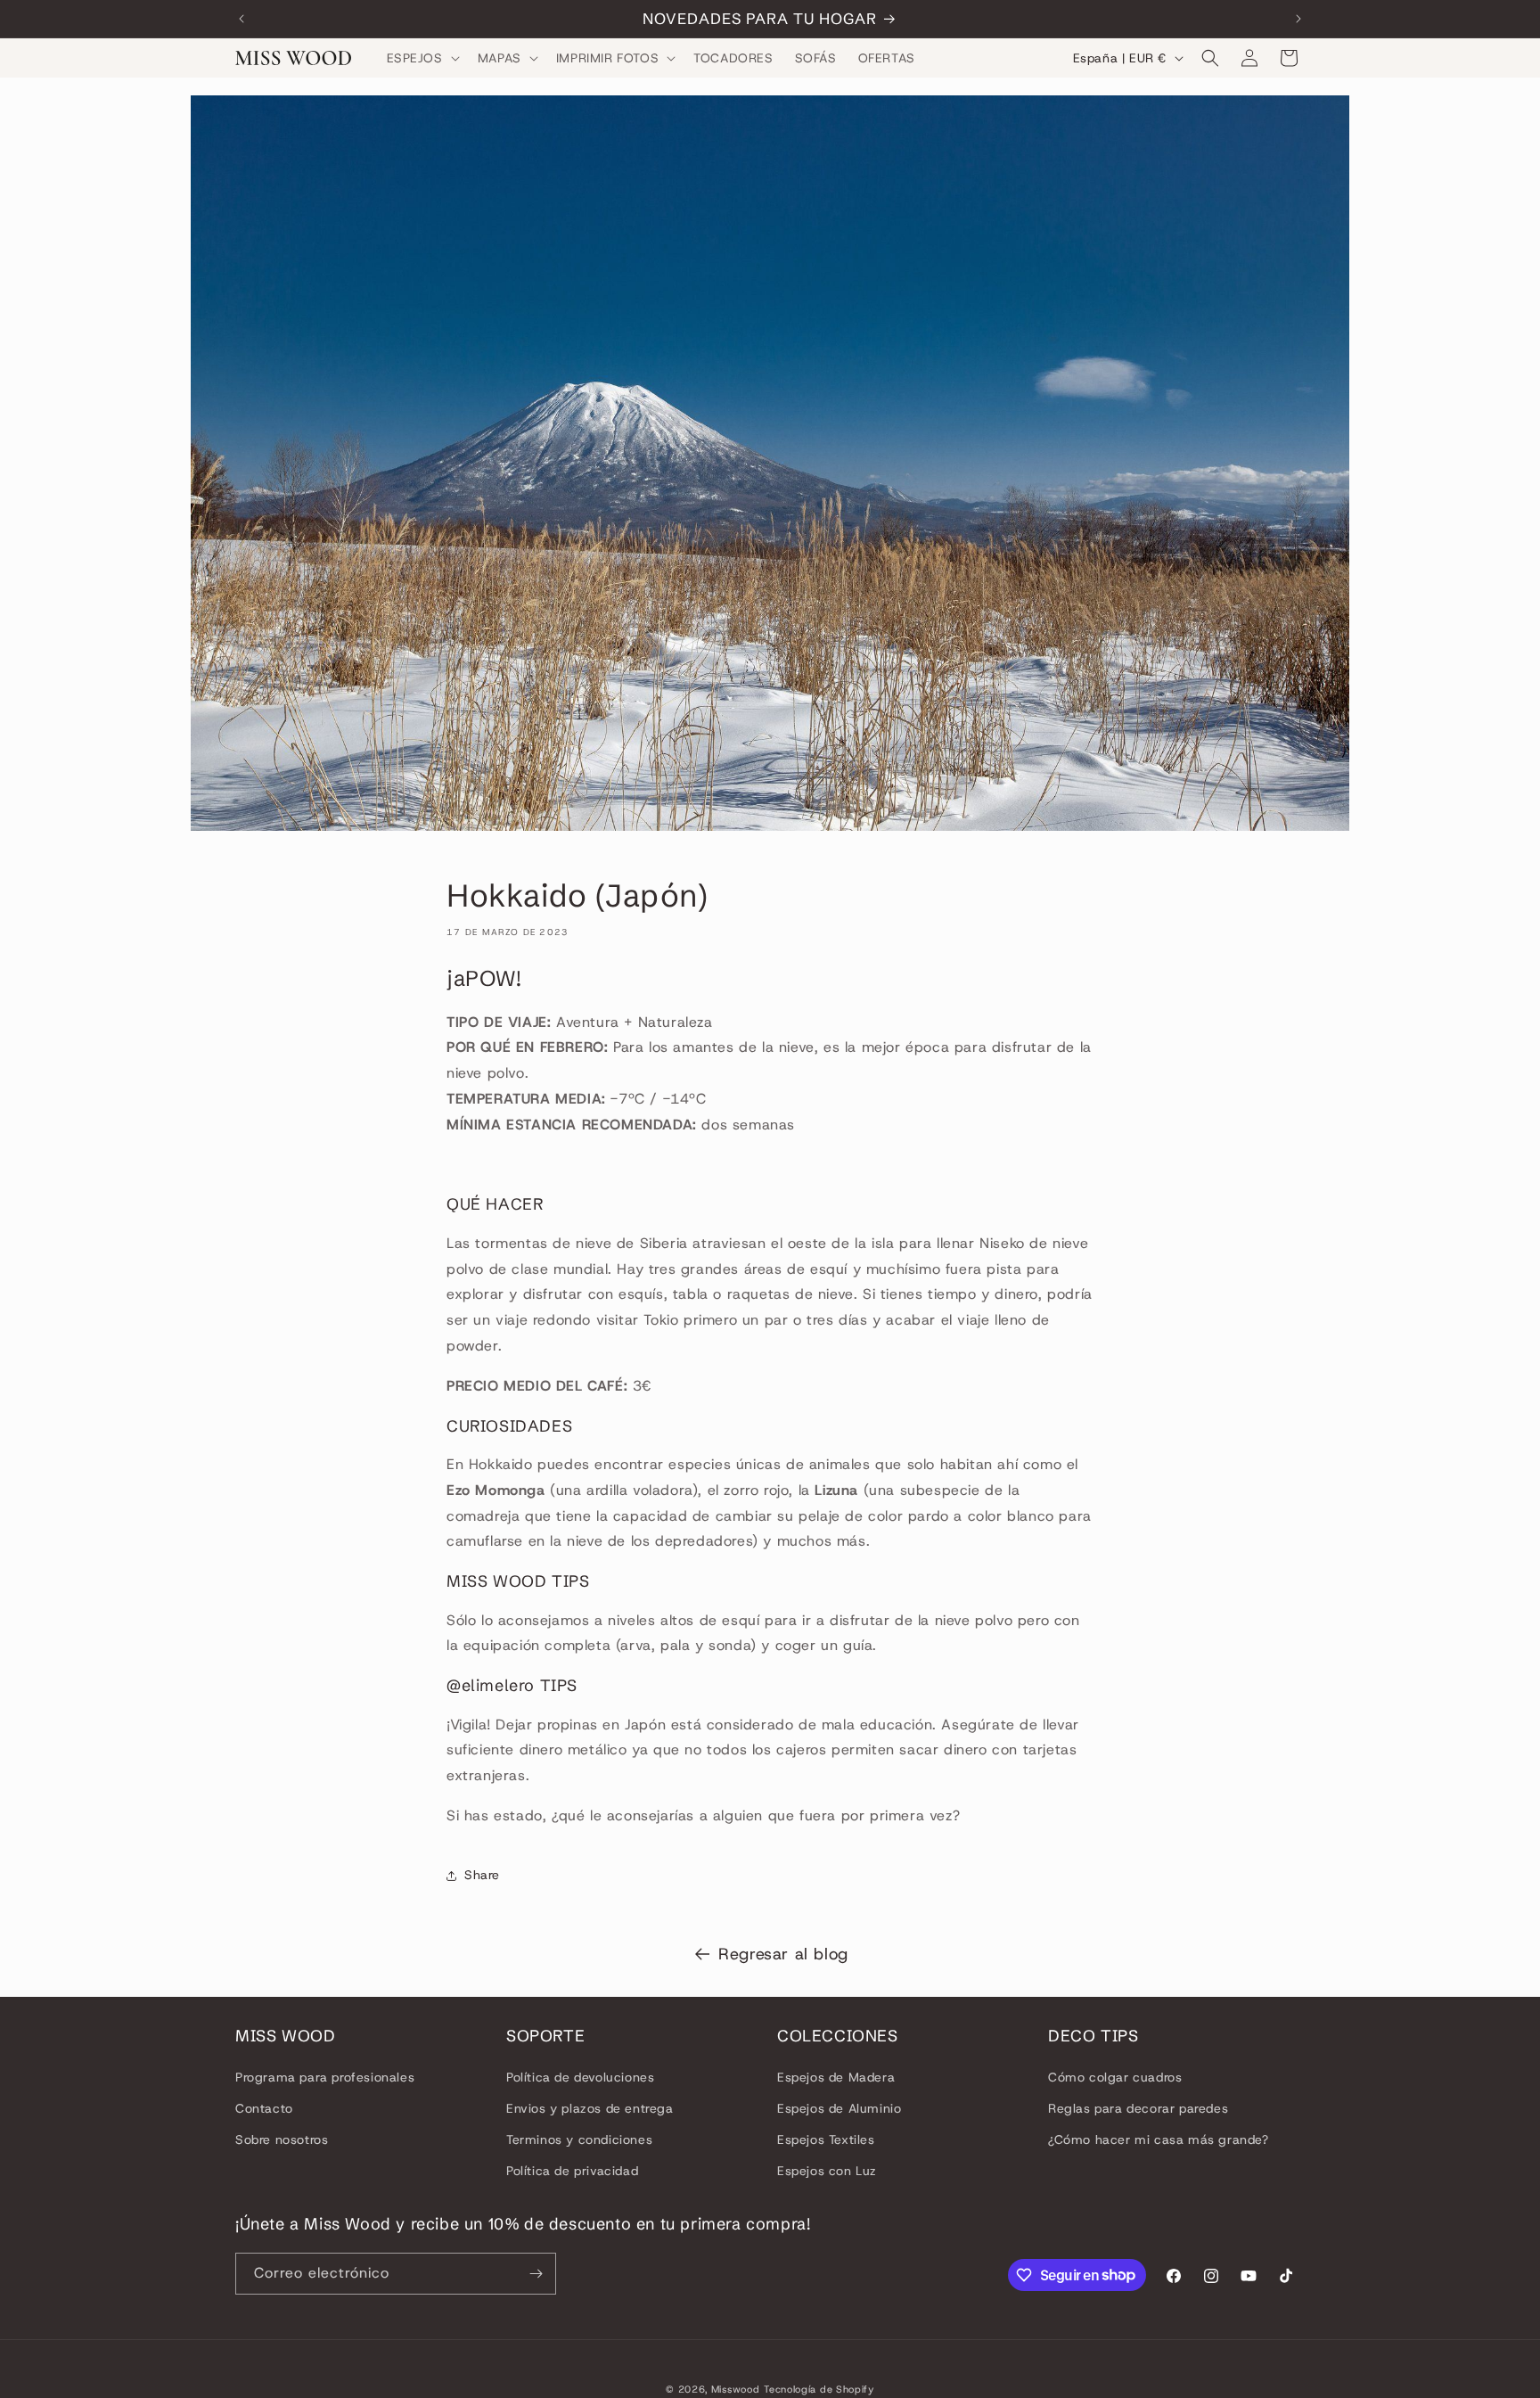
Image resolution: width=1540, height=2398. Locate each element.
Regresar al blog (783, 1954)
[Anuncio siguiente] (1298, 19)
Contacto (264, 2108)
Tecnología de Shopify (819, 2389)
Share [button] (482, 1875)
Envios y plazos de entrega (590, 2108)
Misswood (736, 2389)
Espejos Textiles (826, 2139)
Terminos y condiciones (579, 2139)
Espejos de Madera (836, 2076)
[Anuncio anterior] (242, 19)
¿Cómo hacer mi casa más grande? (1159, 2139)
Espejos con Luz (827, 2171)
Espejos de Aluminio (839, 2108)
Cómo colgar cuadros (1115, 2076)
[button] (422, 58)
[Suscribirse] (536, 2274)
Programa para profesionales (325, 2076)
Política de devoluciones (580, 2076)
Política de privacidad (572, 2171)
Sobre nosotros (282, 2139)
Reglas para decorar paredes (1138, 2108)
